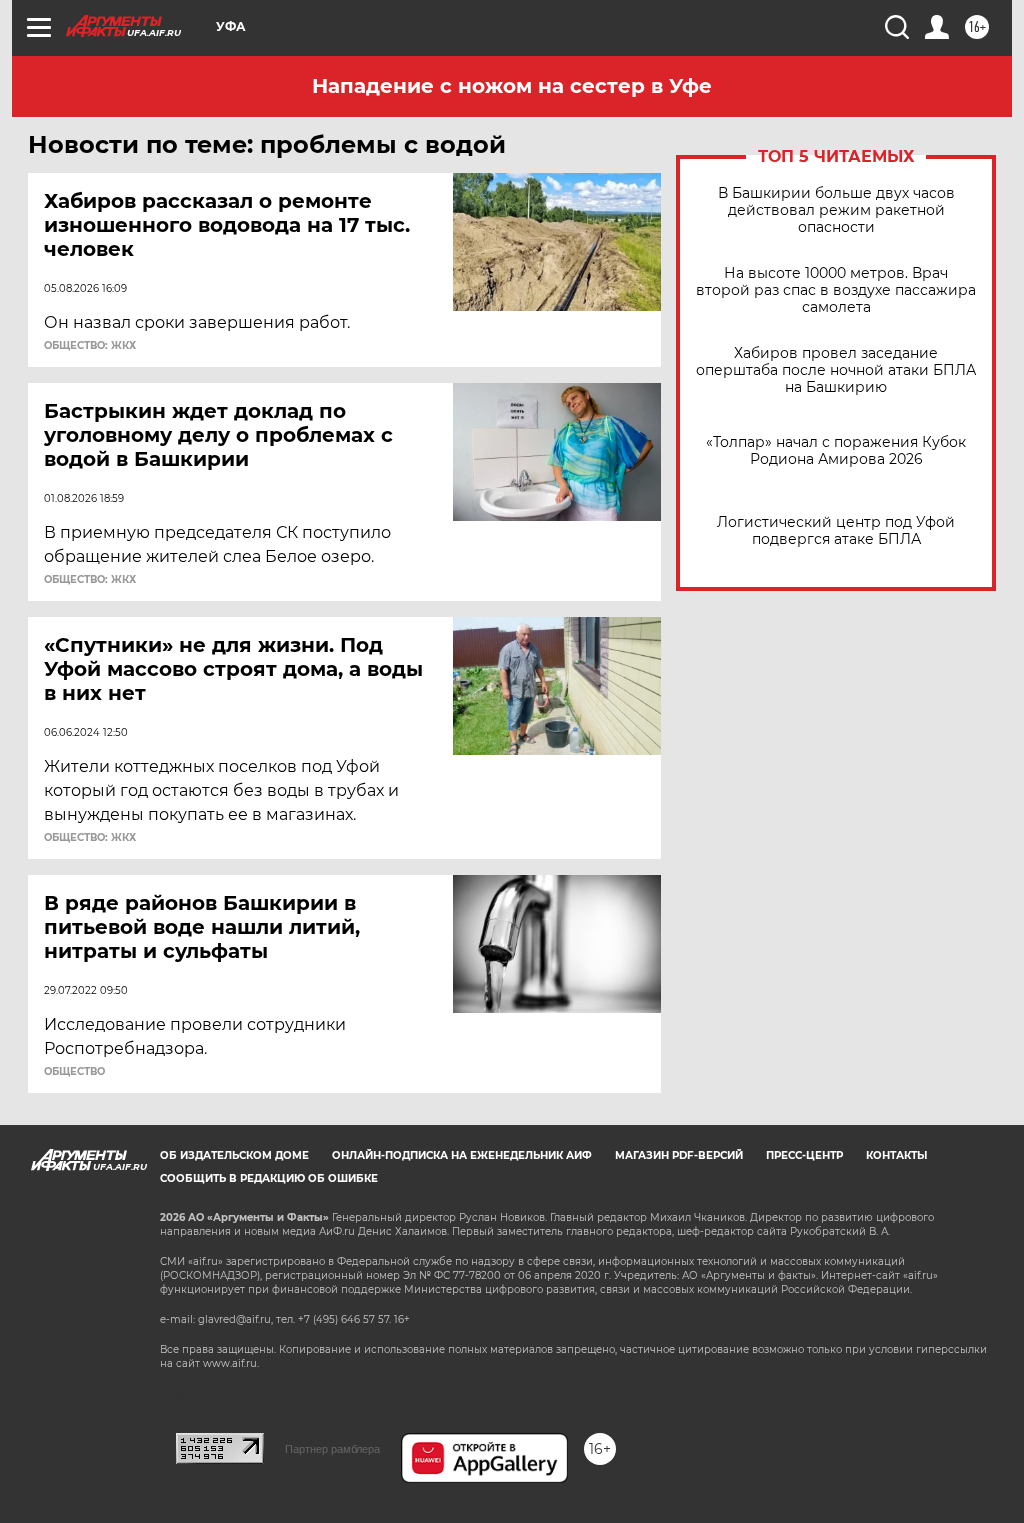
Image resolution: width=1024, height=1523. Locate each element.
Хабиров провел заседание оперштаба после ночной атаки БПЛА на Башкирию (836, 370)
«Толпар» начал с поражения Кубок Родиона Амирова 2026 (836, 451)
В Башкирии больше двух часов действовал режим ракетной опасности (836, 210)
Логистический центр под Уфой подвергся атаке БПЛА (836, 531)
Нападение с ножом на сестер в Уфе (512, 86)
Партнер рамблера (332, 1449)
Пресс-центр (804, 1155)
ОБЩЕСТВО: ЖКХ (90, 346)
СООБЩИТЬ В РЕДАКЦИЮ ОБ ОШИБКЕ (269, 1178)
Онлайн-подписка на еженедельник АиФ (462, 1155)
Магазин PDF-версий (679, 1155)
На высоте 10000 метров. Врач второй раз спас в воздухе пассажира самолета (836, 290)
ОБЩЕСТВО (74, 1072)
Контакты (896, 1155)
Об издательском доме (234, 1155)
